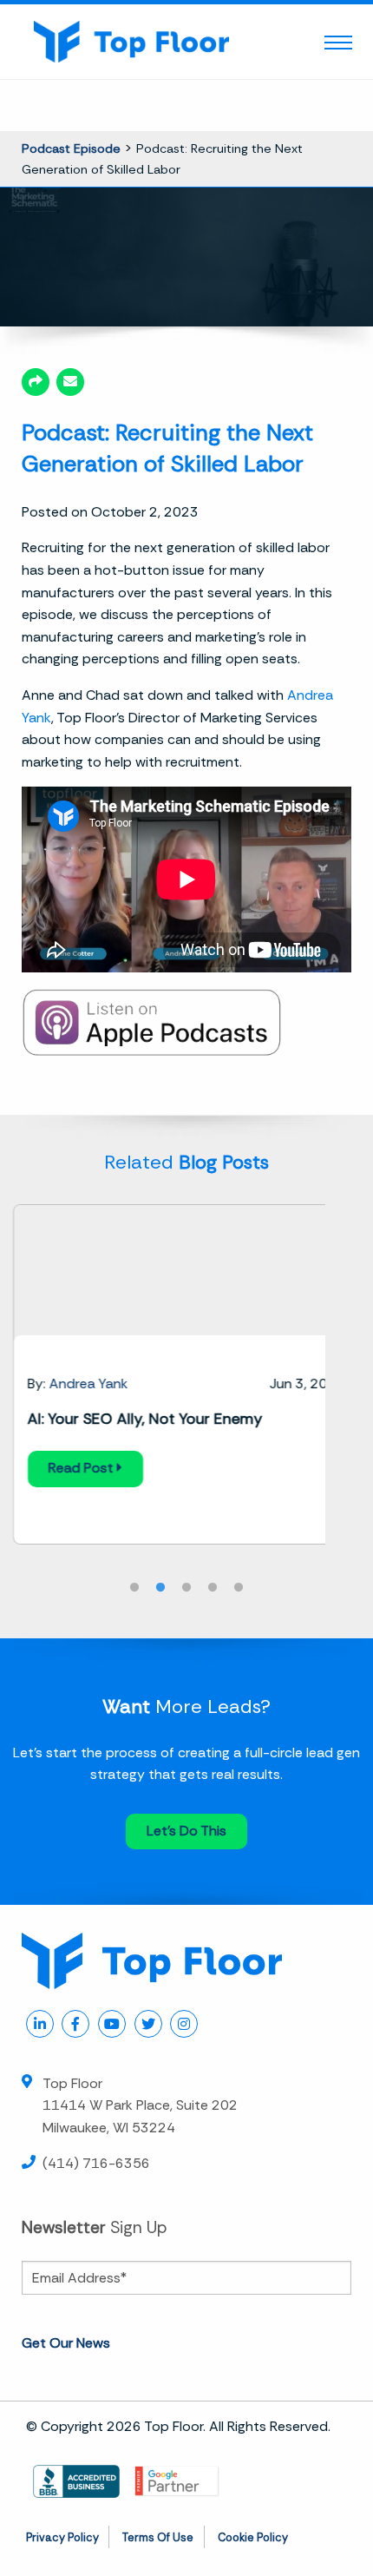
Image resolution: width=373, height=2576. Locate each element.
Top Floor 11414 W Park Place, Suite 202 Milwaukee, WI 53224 (140, 2105)
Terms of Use (158, 2537)
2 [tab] (160, 1588)
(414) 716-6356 (96, 2163)
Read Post (83, 1468)
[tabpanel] (186, 1374)
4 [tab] (213, 1588)
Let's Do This (186, 1831)
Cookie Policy (253, 2537)
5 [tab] (239, 1588)
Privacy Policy (62, 2537)
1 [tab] (134, 1588)
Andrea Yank (89, 1384)
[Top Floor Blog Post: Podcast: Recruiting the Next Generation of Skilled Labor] (70, 382)
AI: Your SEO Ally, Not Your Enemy (145, 1419)
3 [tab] (186, 1588)
